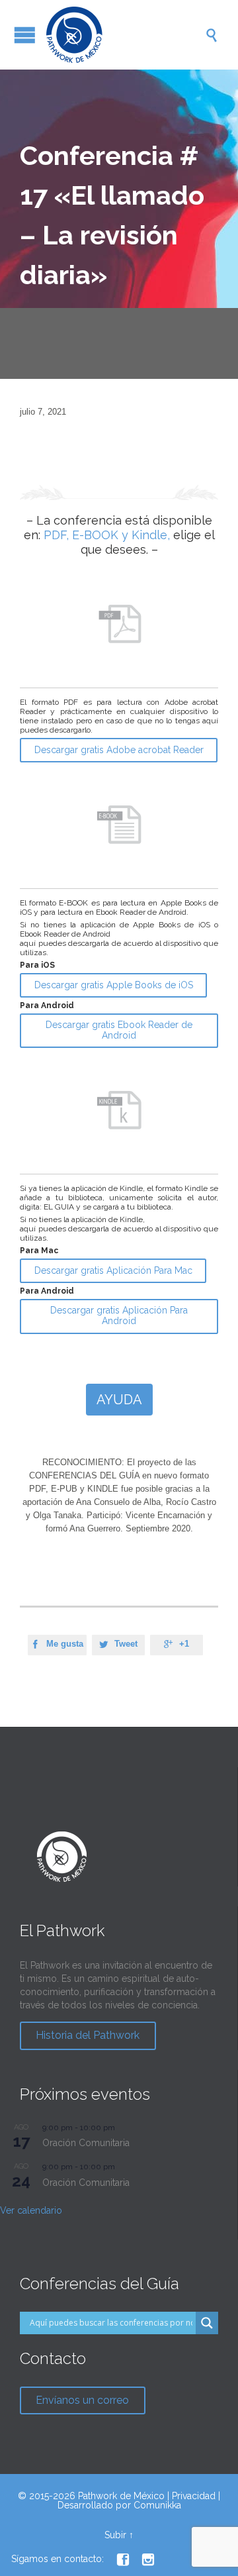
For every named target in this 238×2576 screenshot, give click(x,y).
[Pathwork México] (126, 35)
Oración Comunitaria (86, 2143)
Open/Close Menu (25, 35)
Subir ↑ (119, 2535)
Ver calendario (31, 2210)
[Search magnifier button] (207, 2323)
